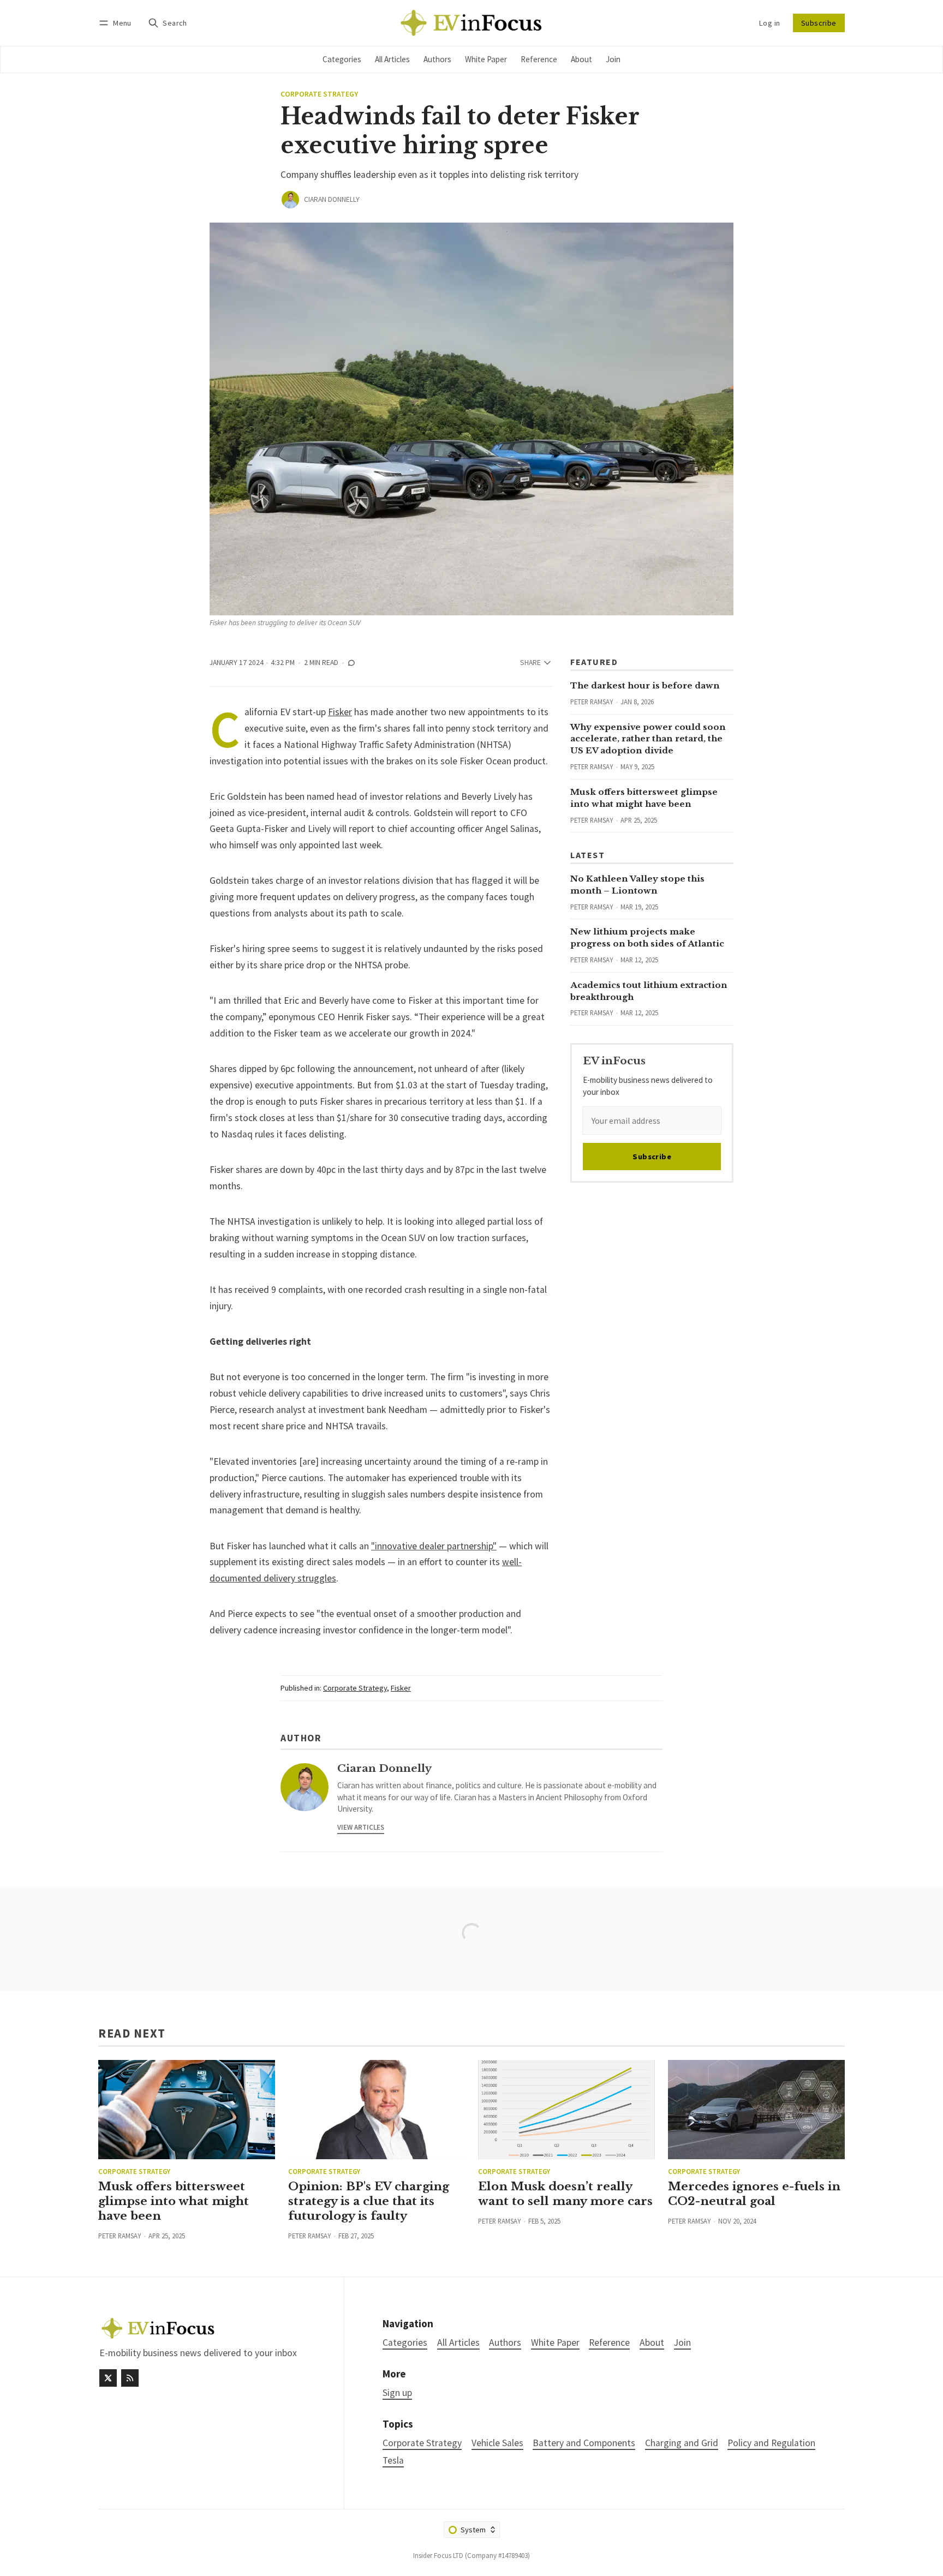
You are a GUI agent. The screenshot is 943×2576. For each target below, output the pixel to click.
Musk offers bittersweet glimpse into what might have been (174, 2201)
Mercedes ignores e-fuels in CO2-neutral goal (754, 2194)
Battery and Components (584, 2443)
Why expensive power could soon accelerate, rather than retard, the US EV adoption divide (648, 739)
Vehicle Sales (497, 2443)
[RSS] (130, 2378)
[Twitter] (108, 2378)
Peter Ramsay (592, 702)
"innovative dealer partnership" (434, 1546)
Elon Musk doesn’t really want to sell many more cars (565, 2194)
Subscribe (819, 23)
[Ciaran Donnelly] (290, 200)
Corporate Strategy (319, 94)
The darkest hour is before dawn (645, 685)
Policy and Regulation (771, 2443)
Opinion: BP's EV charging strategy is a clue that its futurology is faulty (369, 2201)
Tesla (393, 2461)
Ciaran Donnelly (332, 199)
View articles (361, 1827)
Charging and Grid (682, 2443)
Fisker (340, 712)
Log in (769, 23)
